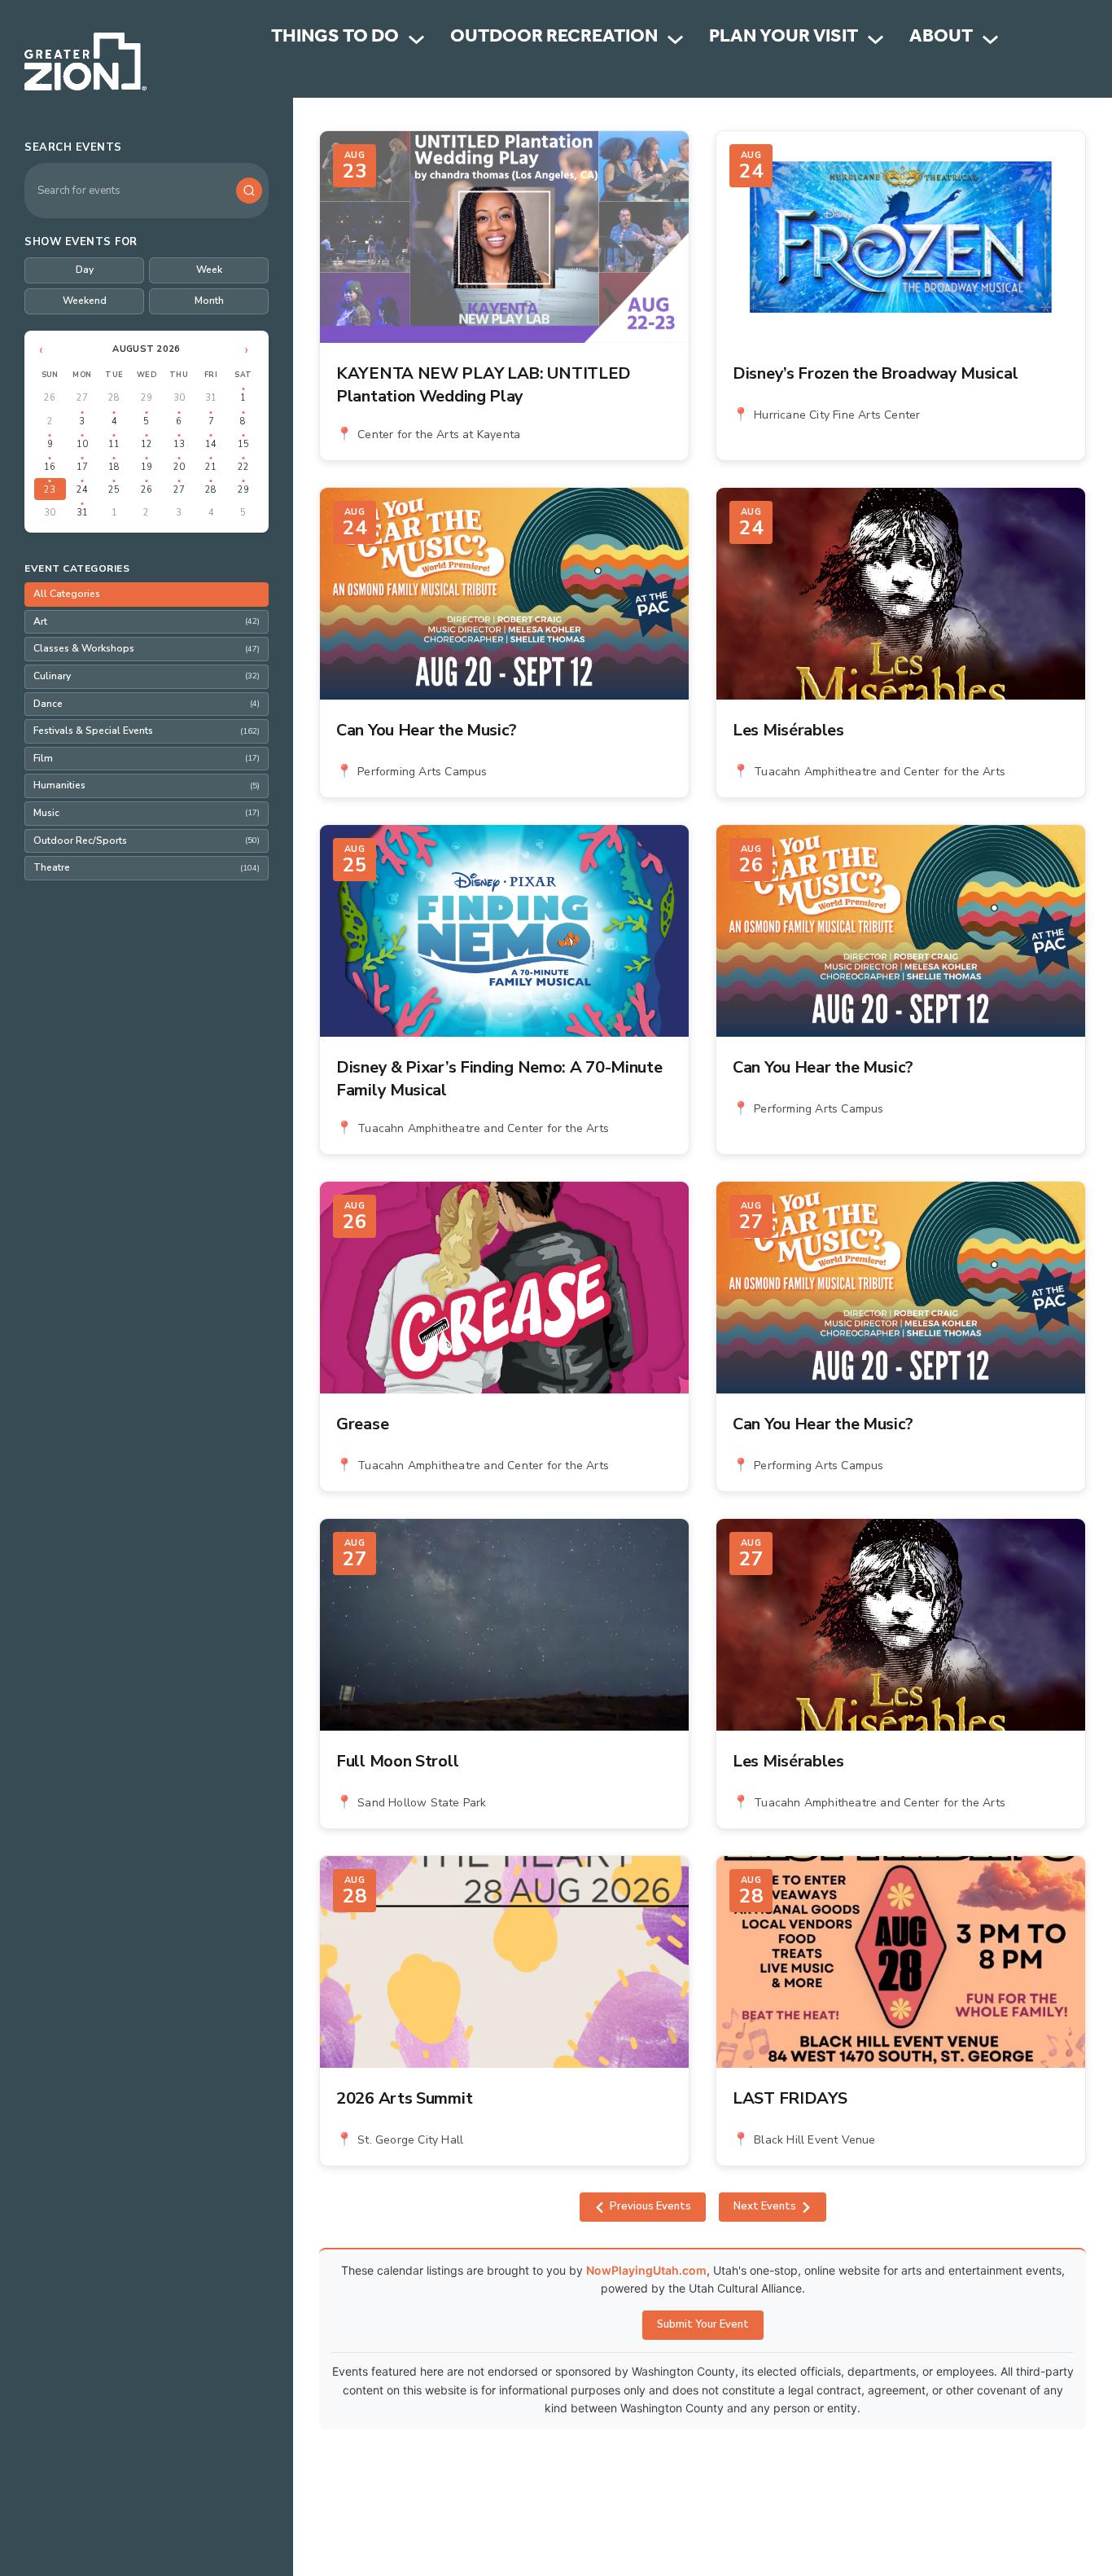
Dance (147, 704)
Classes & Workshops (147, 648)
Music (147, 813)
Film (147, 758)
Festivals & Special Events (147, 731)
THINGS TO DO (335, 39)
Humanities (147, 785)
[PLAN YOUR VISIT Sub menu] (876, 39)
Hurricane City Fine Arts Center (837, 415)
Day (85, 270)
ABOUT (941, 39)
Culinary (147, 676)
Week (209, 270)
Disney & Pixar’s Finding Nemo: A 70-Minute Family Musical (499, 1079)
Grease (362, 1424)
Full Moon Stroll (397, 1761)
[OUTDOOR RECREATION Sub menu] (675, 39)
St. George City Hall (410, 2140)
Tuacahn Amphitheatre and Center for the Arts (880, 772)
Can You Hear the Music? (427, 730)
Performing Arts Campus (422, 772)
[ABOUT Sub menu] (990, 39)
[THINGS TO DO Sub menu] (416, 39)
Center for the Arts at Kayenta (439, 434)
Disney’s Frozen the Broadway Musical (875, 373)
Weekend (85, 301)
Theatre (147, 867)
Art (147, 621)
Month (209, 301)
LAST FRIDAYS (790, 2098)
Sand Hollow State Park (422, 1803)
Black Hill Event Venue (814, 2140)
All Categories (67, 594)
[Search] (249, 191)
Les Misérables (788, 730)
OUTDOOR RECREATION (554, 39)
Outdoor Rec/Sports (147, 840)
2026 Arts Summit (404, 2098)
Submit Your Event (703, 2324)
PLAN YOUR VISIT (784, 39)
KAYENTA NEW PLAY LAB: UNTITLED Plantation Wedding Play (484, 385)
